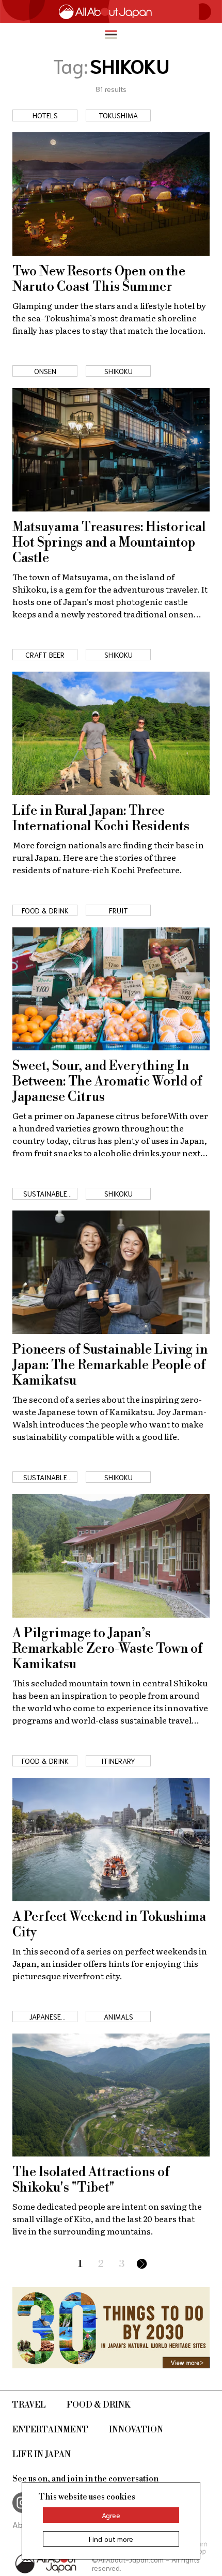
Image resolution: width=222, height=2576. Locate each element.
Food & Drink (99, 2405)
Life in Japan (42, 2455)
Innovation (136, 2430)
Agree (111, 2515)
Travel (29, 2405)
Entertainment (50, 2430)
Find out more (111, 2539)
